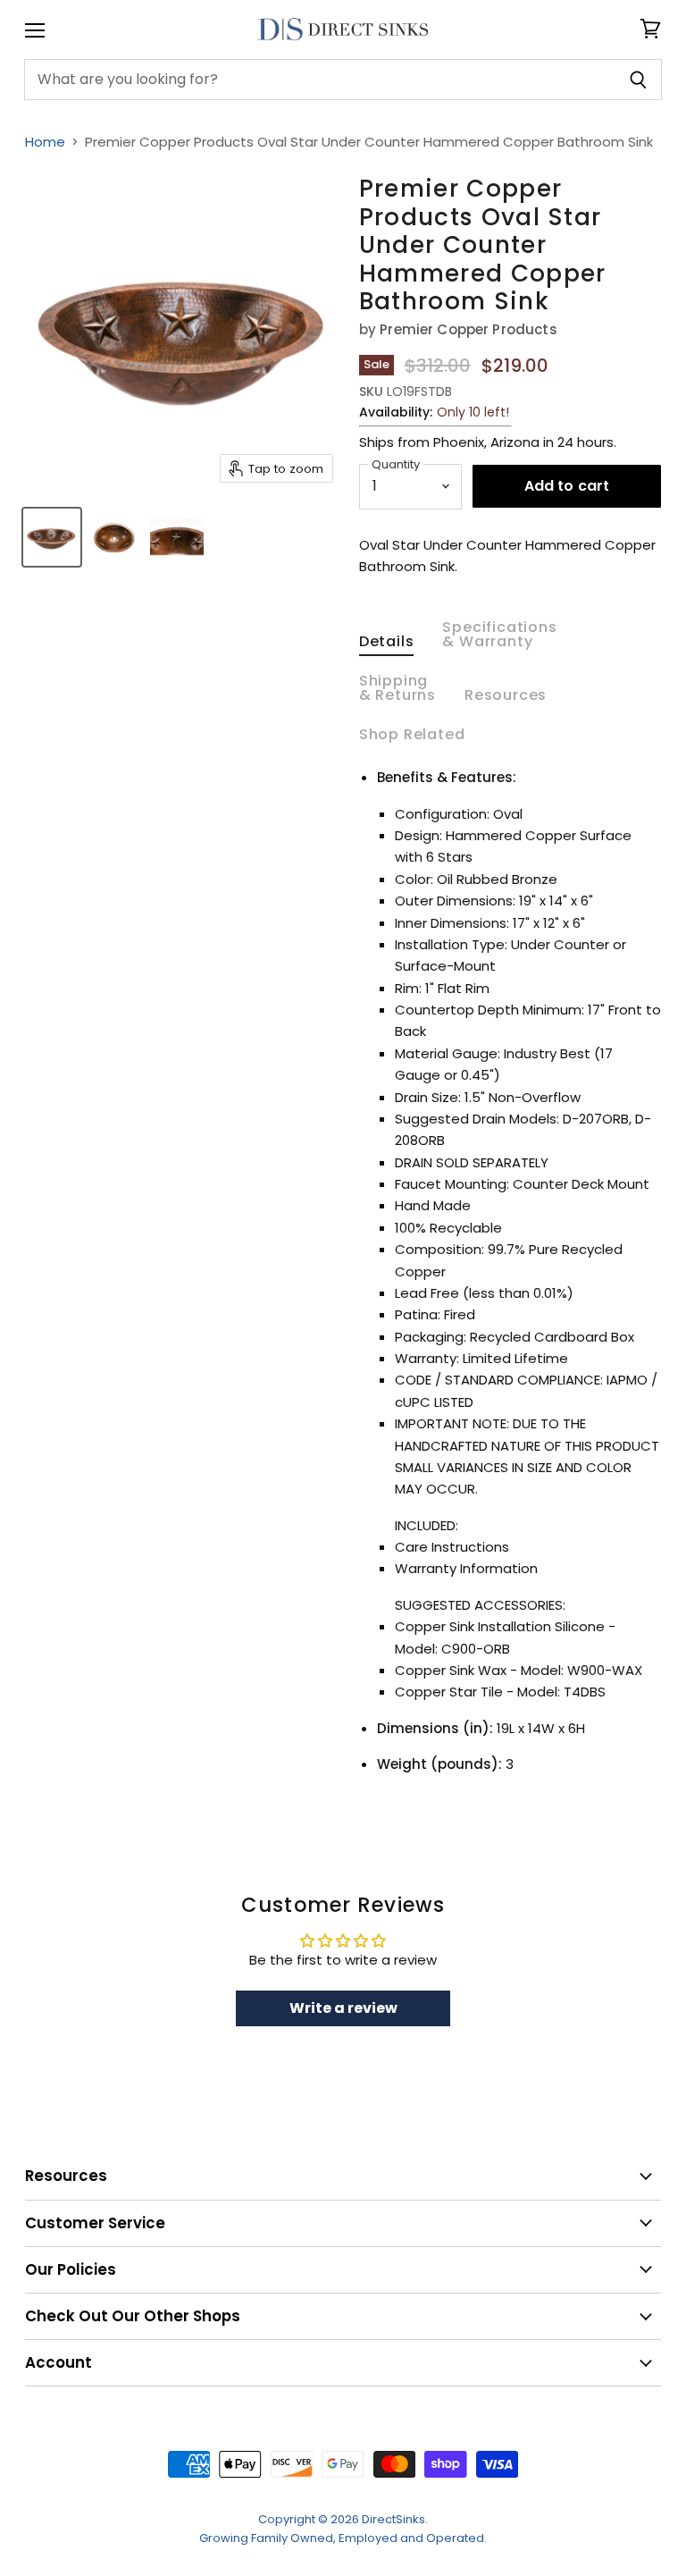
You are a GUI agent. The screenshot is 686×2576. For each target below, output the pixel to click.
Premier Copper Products (468, 329)
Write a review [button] (343, 2008)
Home (45, 142)
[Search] (638, 80)
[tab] (387, 645)
